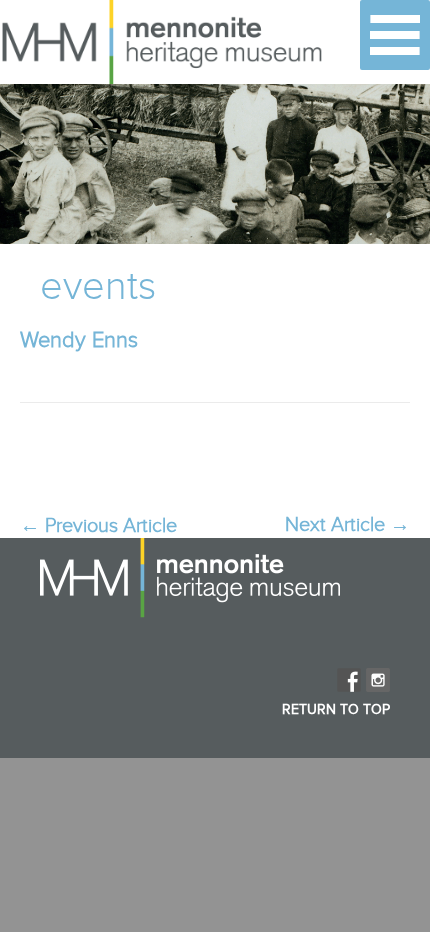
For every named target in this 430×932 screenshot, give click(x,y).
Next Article (347, 525)
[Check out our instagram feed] (378, 680)
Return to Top (336, 710)
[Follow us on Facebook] (349, 680)
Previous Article (98, 526)
